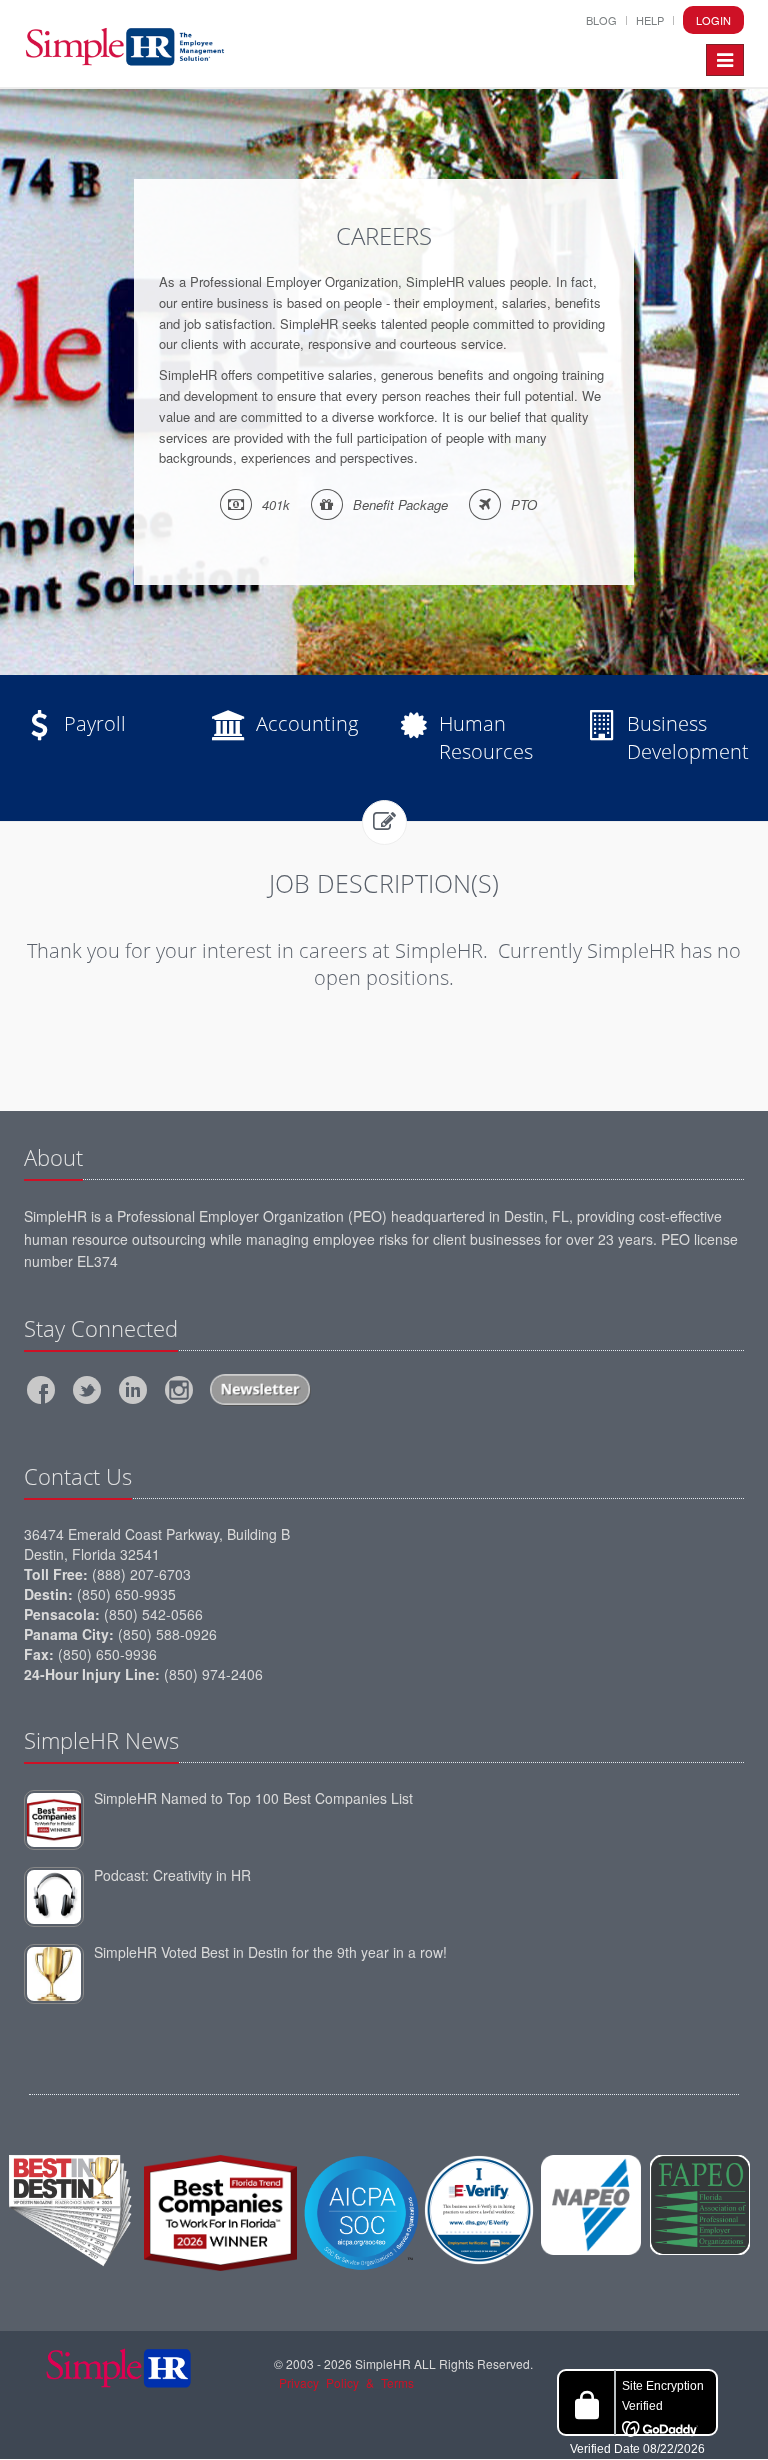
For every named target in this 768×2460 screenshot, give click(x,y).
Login (713, 20)
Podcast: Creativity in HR (172, 1875)
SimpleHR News (101, 1740)
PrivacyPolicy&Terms (346, 2382)
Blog (601, 20)
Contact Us (78, 1476)
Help (650, 20)
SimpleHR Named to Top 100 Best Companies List (253, 1798)
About (53, 1157)
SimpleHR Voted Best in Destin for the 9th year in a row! (270, 1952)
